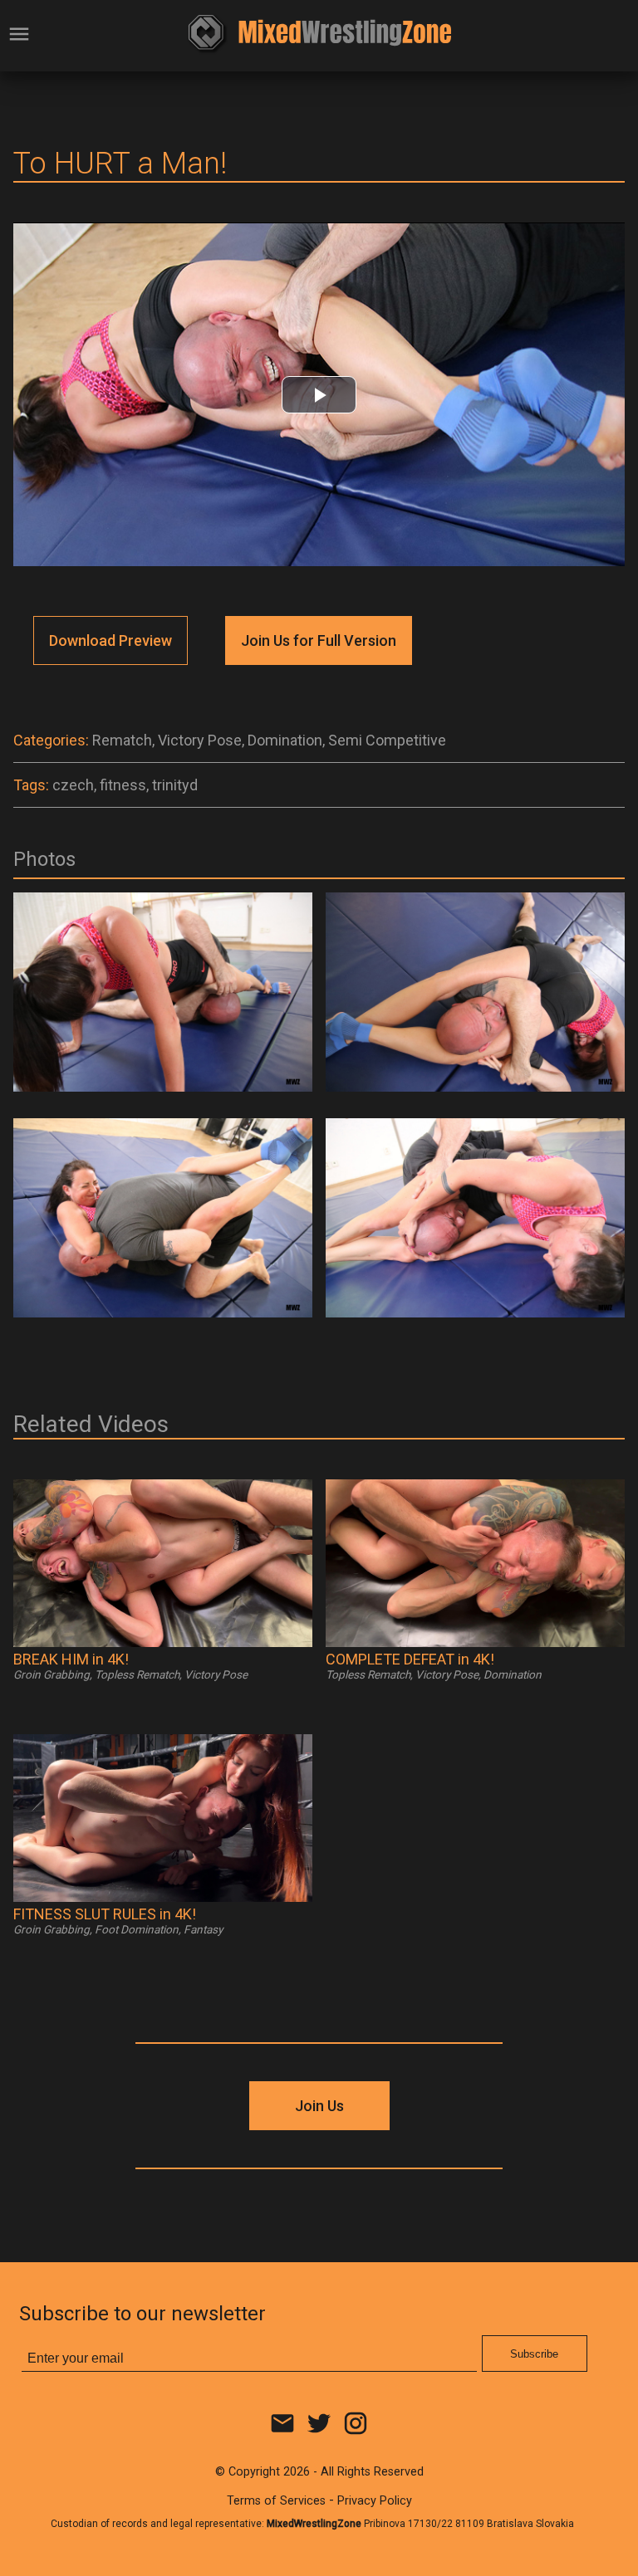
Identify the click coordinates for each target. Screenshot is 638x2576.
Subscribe (534, 2354)
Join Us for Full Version (319, 640)
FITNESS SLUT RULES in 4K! (105, 1914)
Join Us (319, 2106)
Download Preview (110, 640)
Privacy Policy (375, 2501)
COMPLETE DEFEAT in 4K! (410, 1659)
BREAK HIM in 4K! (71, 1659)
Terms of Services (276, 2501)
